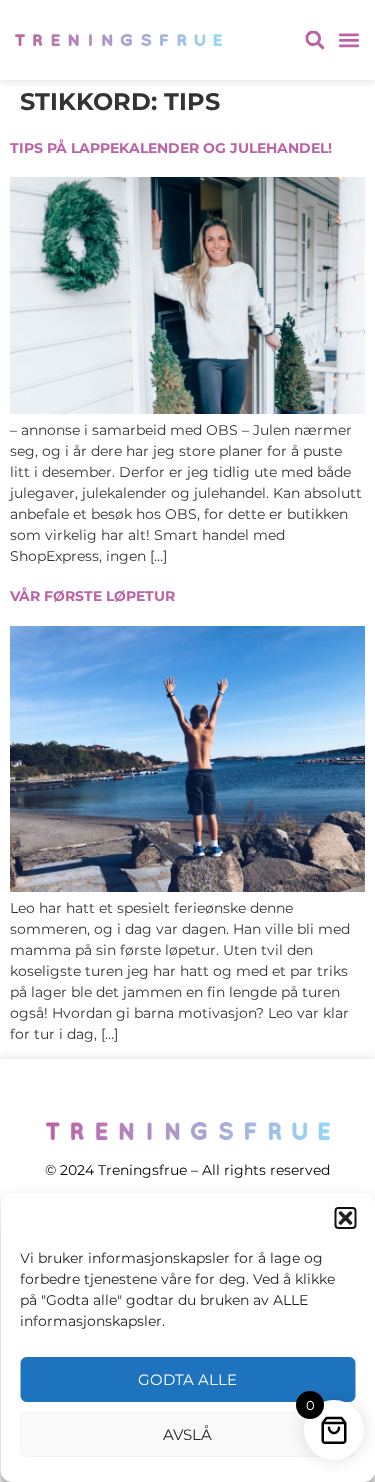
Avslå (187, 1434)
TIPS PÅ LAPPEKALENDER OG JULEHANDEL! (171, 148)
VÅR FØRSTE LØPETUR (92, 596)
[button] (345, 1218)
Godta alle (187, 1379)
